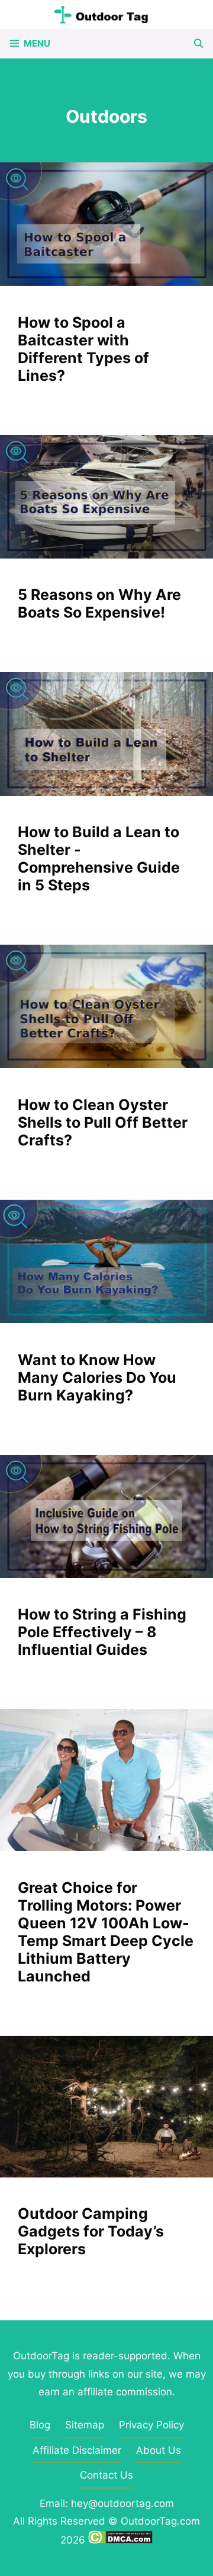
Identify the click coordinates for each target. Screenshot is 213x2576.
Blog (40, 2425)
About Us (159, 2450)
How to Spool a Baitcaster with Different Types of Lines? (83, 349)
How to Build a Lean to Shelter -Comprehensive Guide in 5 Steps (99, 858)
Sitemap (85, 2425)
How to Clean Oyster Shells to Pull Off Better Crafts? (103, 1122)
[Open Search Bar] (199, 44)
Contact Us (106, 2475)
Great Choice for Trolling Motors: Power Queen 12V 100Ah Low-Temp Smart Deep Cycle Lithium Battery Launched (106, 1932)
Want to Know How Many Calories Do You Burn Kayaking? (97, 1377)
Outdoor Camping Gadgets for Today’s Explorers (91, 2231)
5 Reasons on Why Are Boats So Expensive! (99, 603)
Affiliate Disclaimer (77, 2450)
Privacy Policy (151, 2425)
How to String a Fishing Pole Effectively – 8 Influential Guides (102, 1632)
